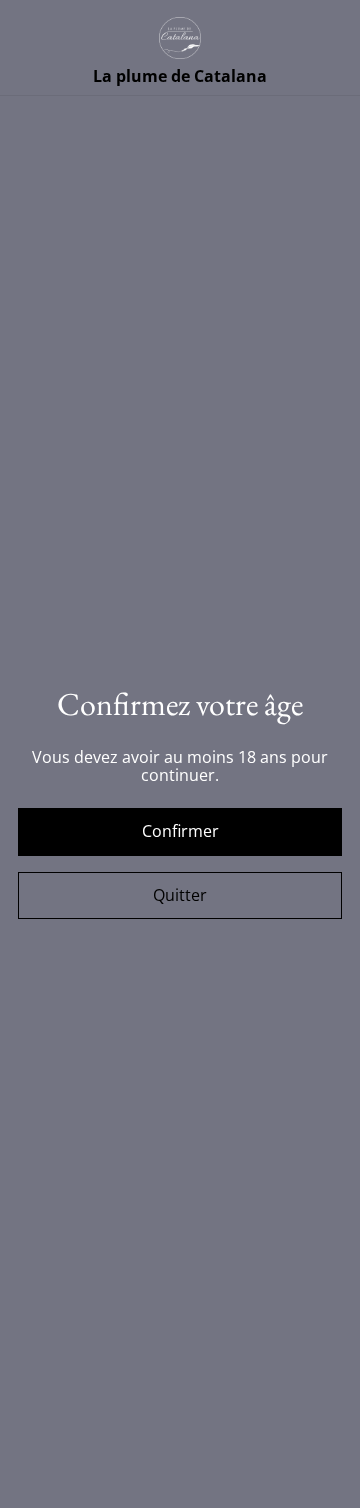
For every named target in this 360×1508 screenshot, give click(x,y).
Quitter (180, 895)
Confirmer (180, 831)
